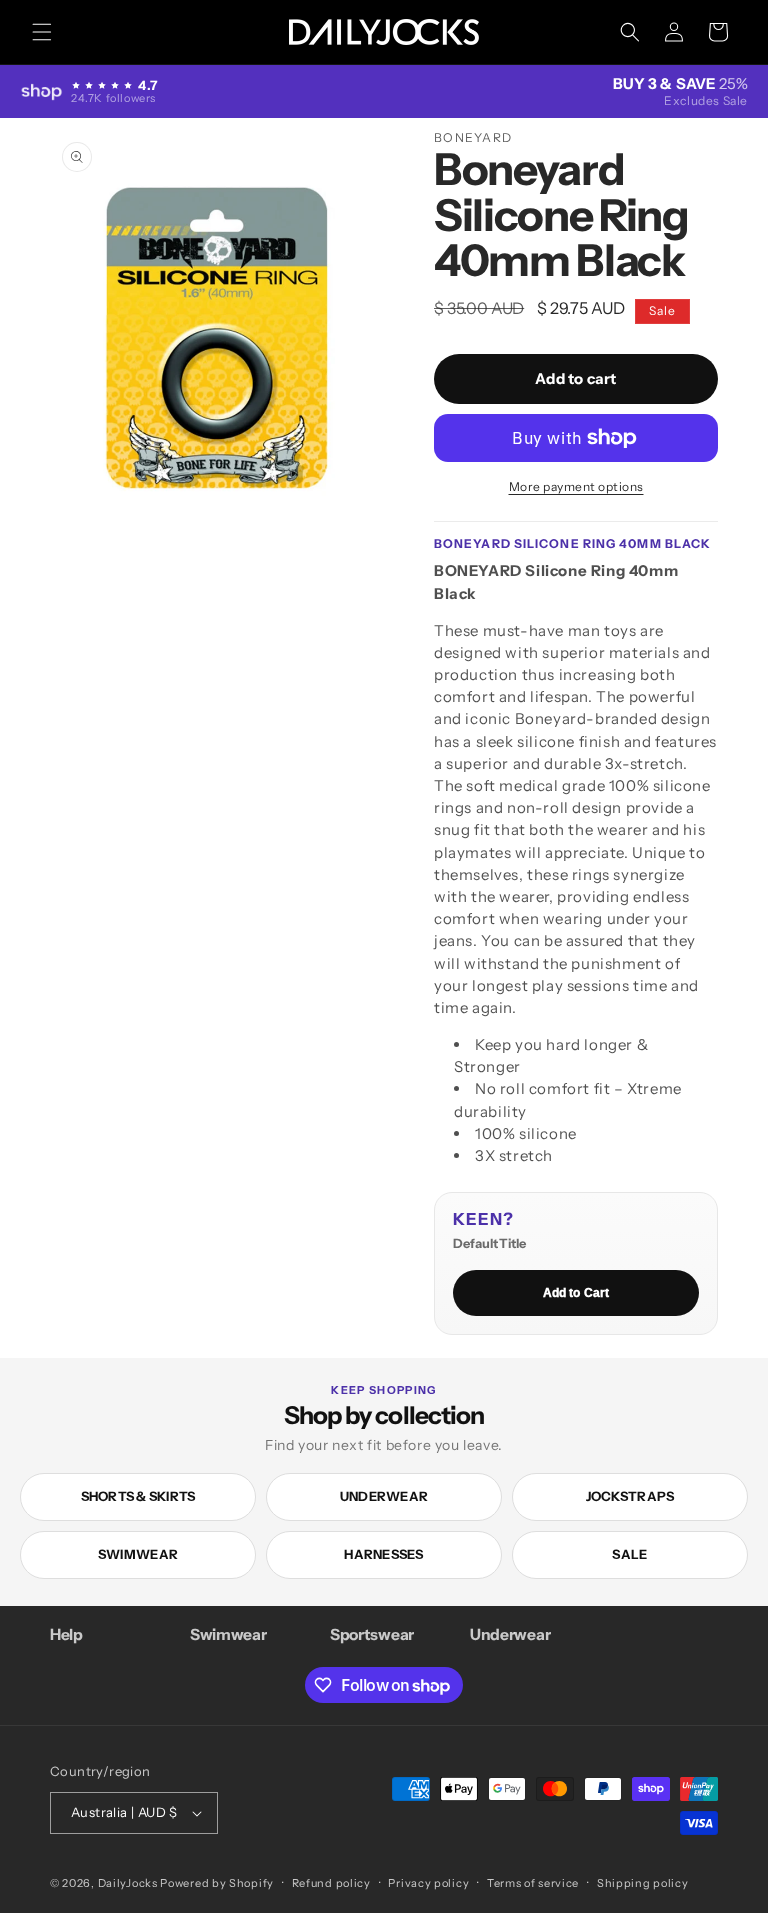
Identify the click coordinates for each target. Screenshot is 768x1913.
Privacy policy (428, 1883)
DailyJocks (128, 1883)
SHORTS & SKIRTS (138, 1496)
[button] (42, 32)
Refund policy (331, 1883)
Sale (629, 1554)
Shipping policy (643, 1883)
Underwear (384, 1496)
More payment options (576, 486)
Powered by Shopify (217, 1883)
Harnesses (383, 1554)
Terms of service (533, 1883)
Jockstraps (630, 1496)
